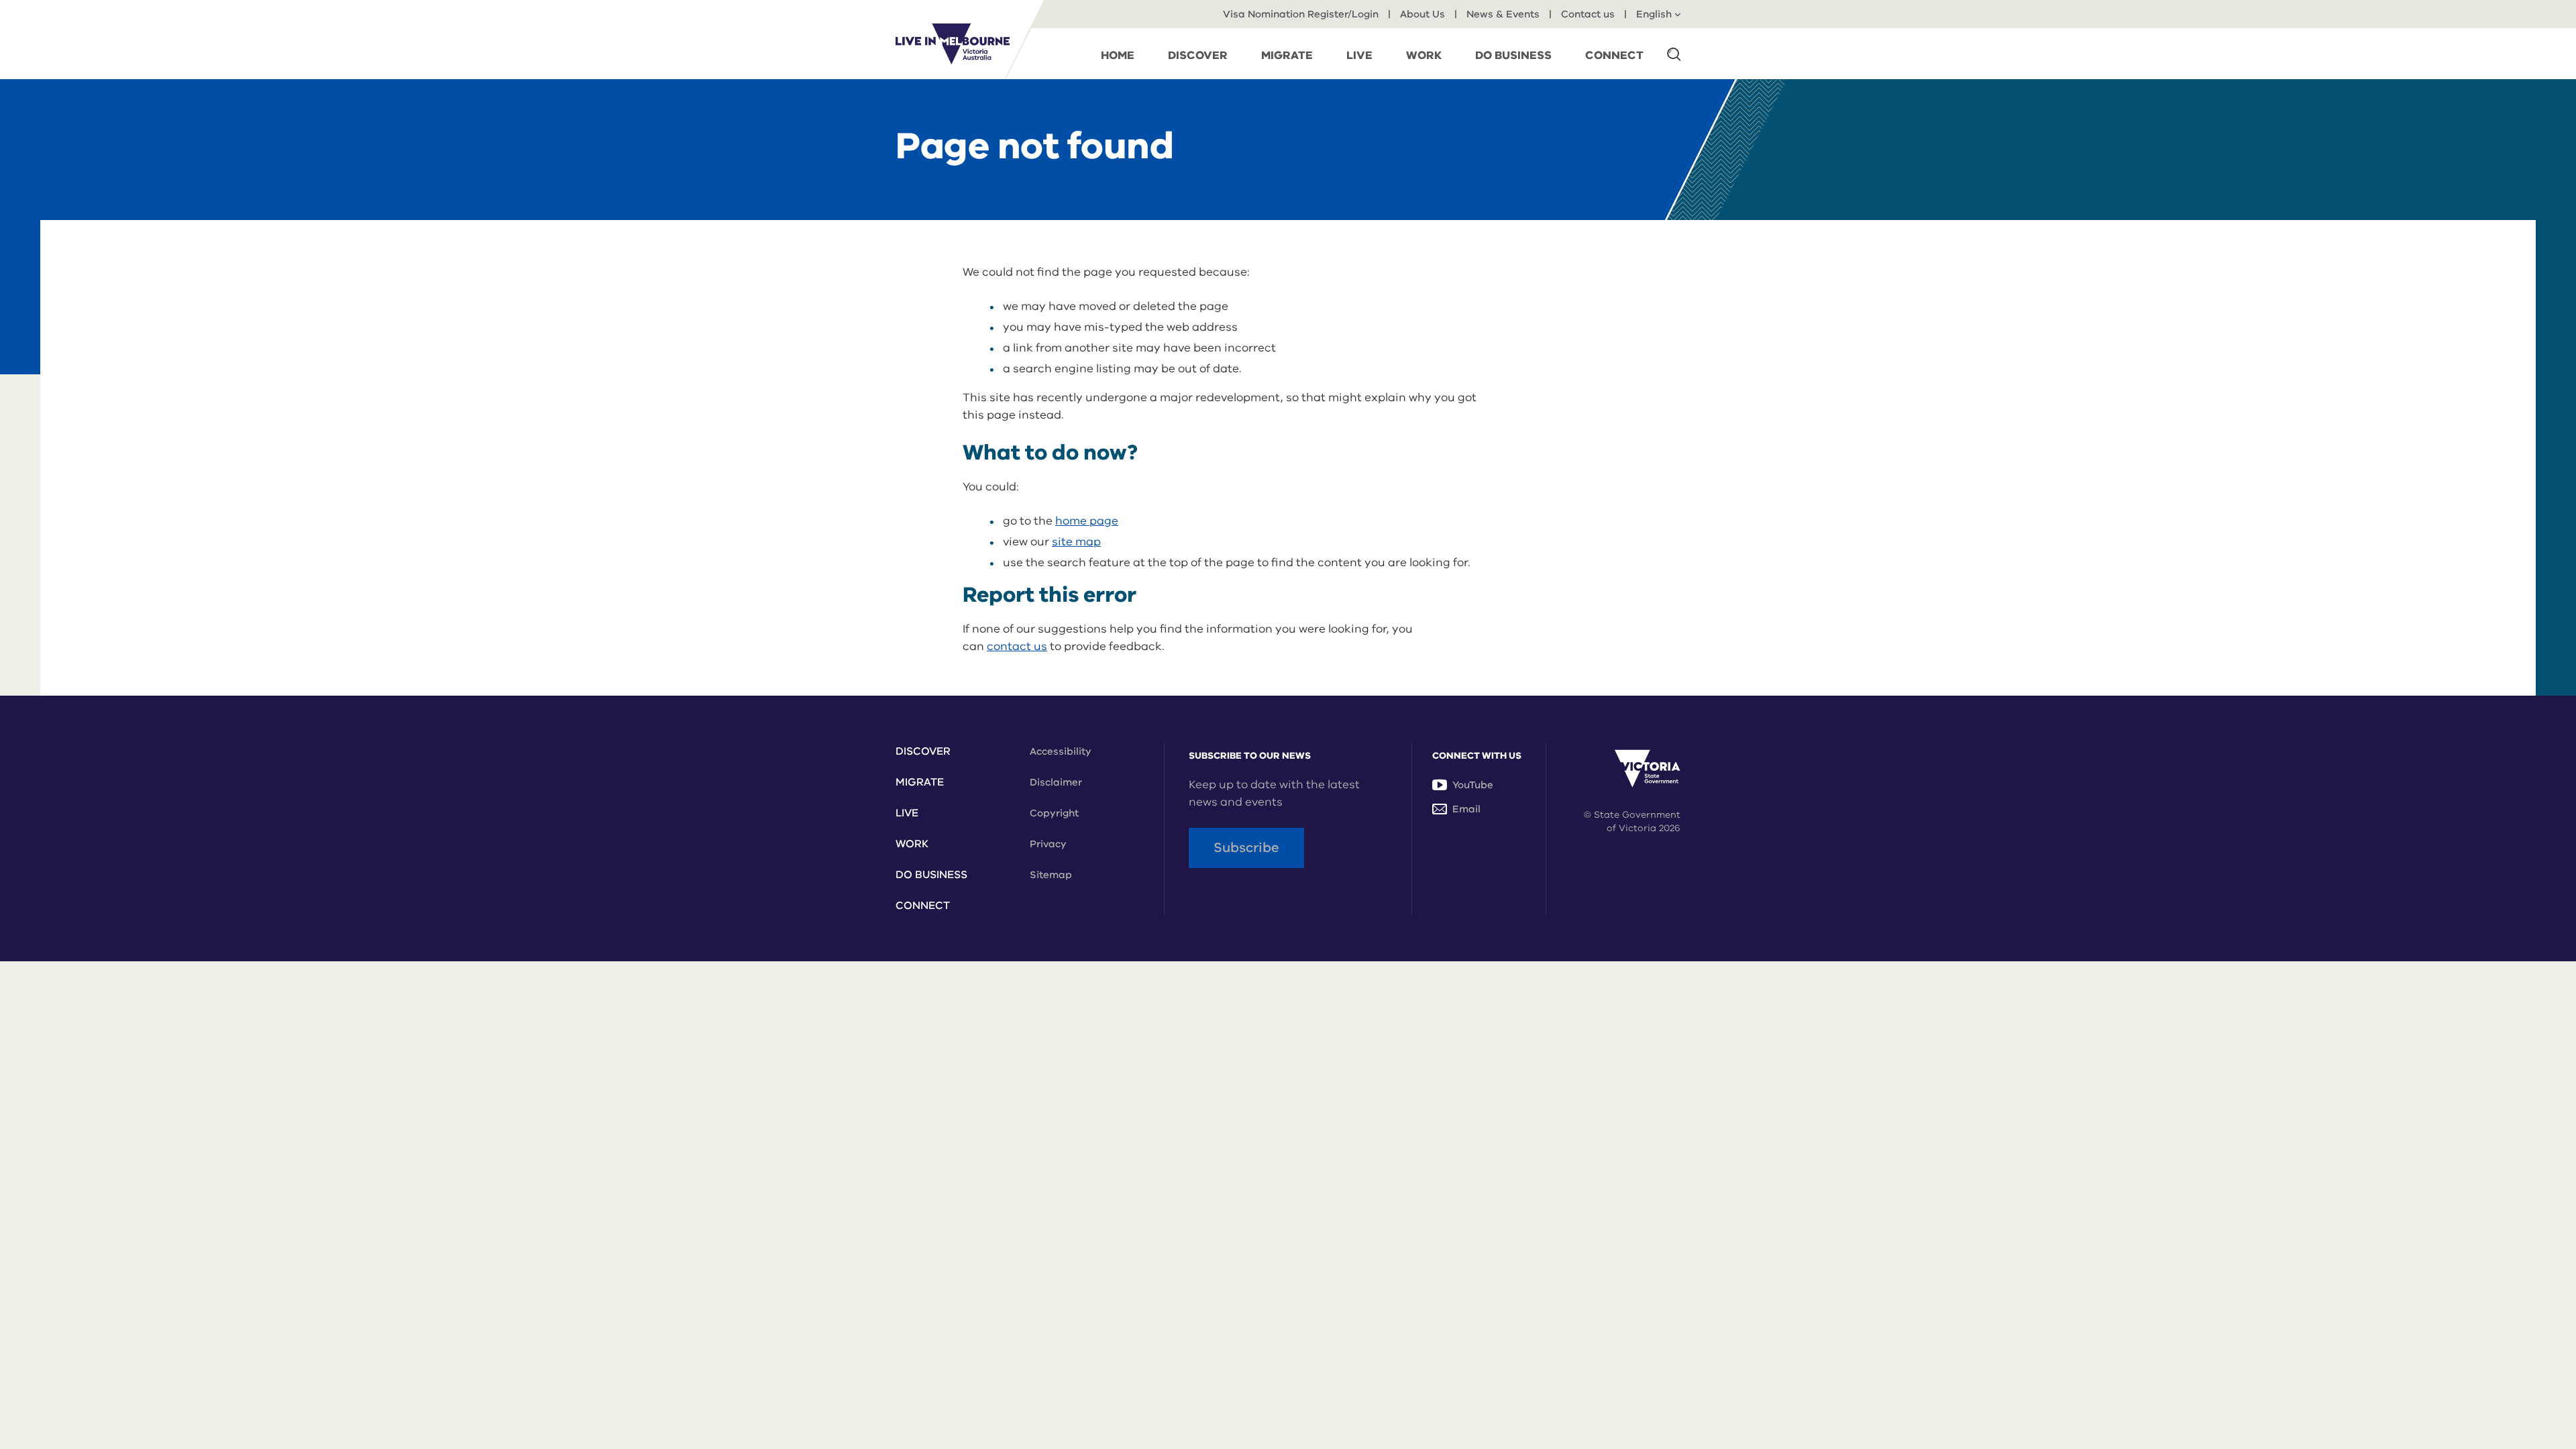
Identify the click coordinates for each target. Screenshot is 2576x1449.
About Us (1423, 14)
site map (1076, 542)
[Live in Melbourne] (953, 44)
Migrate (920, 782)
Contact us (1588, 14)
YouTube (1473, 785)
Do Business (931, 875)
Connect (923, 906)
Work (912, 844)
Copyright (1054, 813)
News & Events (1503, 14)
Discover (923, 751)
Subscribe (1246, 848)
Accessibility (1061, 751)
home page (1087, 521)
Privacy (1048, 844)
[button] (1674, 54)
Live (907, 813)
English (1654, 14)
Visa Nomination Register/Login (1301, 14)
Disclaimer (1056, 782)
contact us (1017, 646)
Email (1466, 809)
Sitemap (1051, 875)
